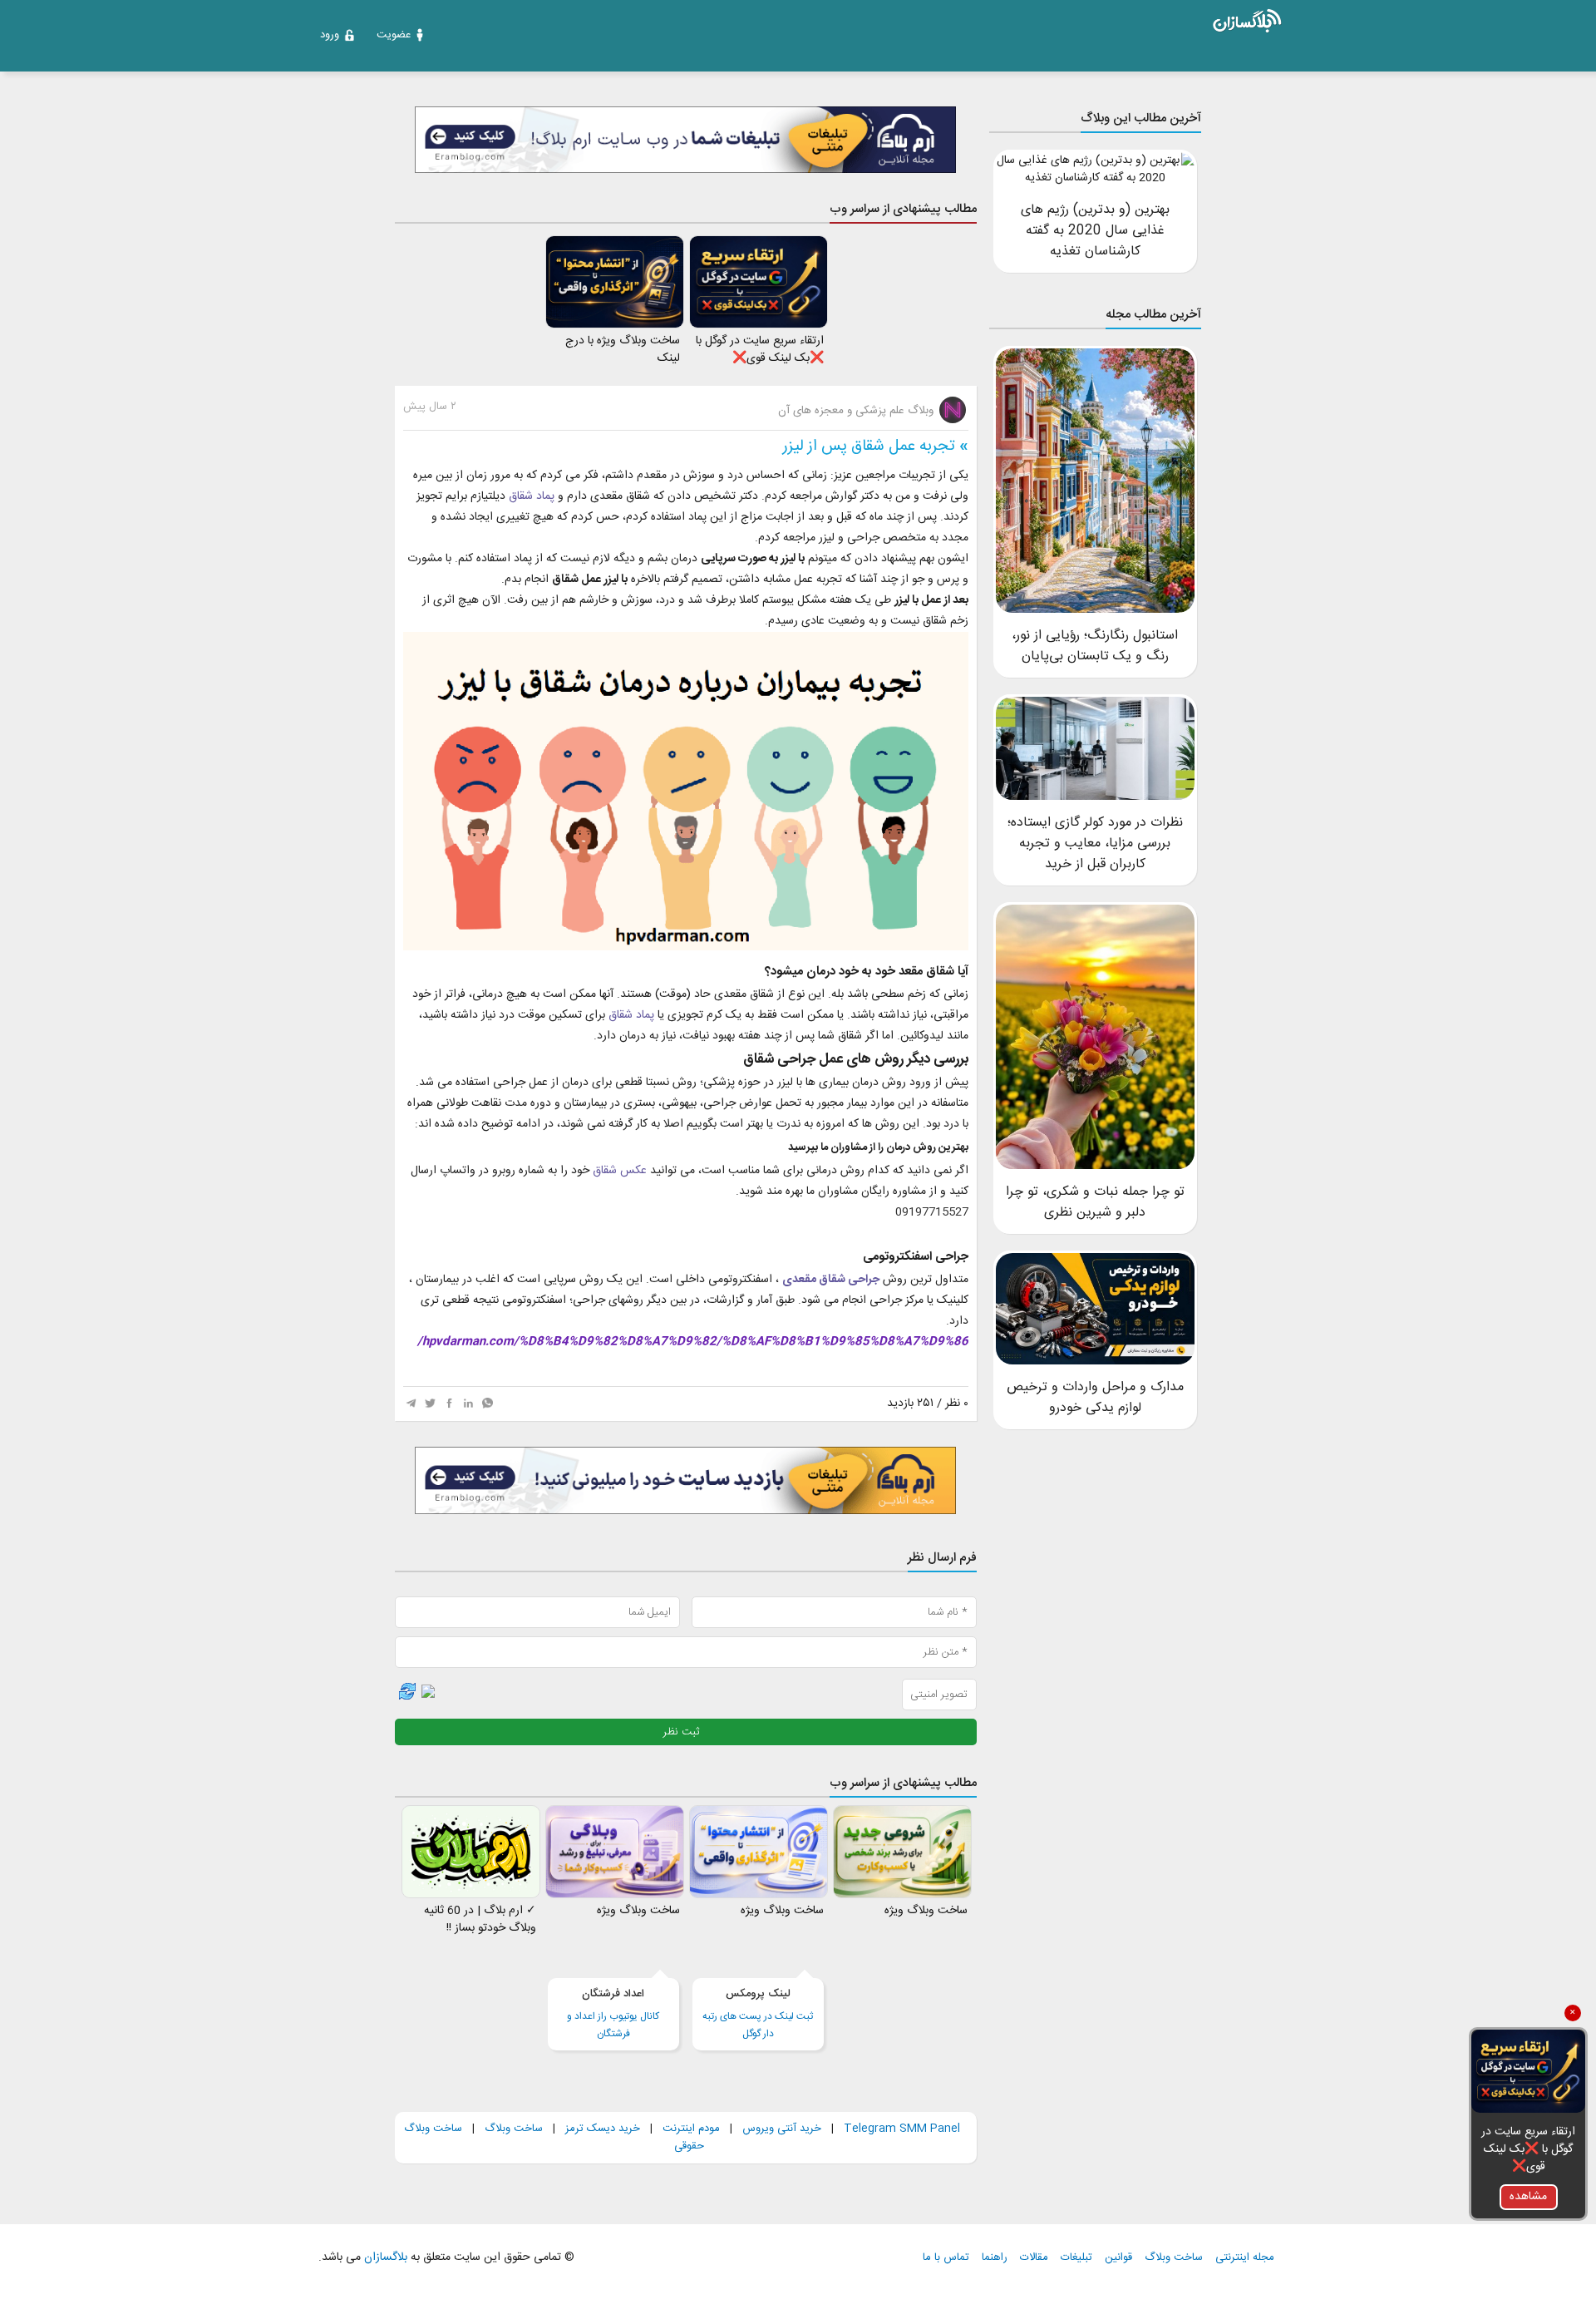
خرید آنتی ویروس (782, 2129)
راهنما (995, 2258)
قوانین (1118, 2258)
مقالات (1034, 2258)
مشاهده (1528, 2197)
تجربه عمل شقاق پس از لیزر (869, 446)
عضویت (394, 35)
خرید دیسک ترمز (601, 2129)
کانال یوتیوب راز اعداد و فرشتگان (613, 2014)
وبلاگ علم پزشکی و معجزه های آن (857, 411)
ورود (330, 35)
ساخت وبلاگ (514, 2129)
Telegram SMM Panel (900, 2129)
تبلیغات (1076, 2258)
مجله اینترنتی (1245, 2258)
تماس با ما (946, 2258)
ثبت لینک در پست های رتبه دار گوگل (758, 2014)
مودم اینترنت (691, 2129)
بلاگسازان (384, 2257)
